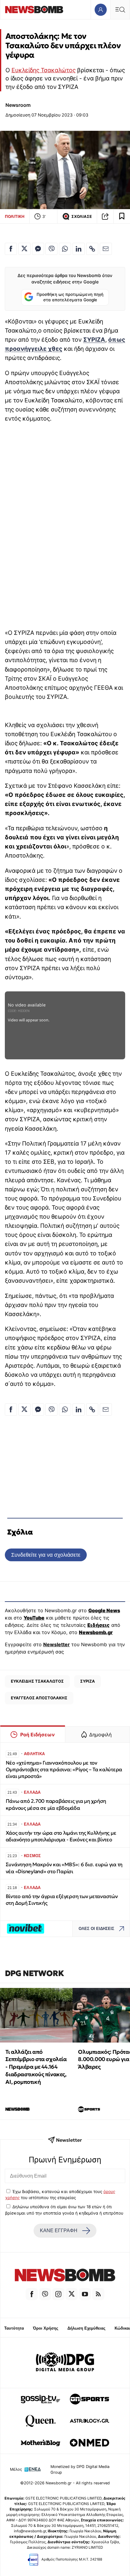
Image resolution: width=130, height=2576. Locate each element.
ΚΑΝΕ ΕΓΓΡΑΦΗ (59, 2231)
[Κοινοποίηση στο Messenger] (38, 249)
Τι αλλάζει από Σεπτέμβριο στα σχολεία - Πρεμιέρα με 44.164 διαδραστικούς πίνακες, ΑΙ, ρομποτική (36, 2067)
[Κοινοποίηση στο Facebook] (11, 249)
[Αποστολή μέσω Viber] (51, 249)
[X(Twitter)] (72, 2294)
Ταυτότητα (14, 2328)
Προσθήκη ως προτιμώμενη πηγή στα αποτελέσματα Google (70, 297)
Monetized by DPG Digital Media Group (80, 2469)
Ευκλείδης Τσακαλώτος (44, 70)
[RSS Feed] (98, 2294)
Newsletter (57, 1644)
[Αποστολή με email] (106, 249)
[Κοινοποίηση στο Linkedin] (79, 249)
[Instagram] (58, 2294)
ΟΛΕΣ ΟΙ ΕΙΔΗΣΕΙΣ (96, 1929)
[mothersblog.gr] (41, 2443)
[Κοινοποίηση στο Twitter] (24, 249)
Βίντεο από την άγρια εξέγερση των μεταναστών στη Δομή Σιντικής (62, 1900)
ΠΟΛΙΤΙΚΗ (15, 216)
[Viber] (45, 2294)
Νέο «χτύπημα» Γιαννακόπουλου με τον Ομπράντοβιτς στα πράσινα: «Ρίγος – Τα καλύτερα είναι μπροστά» (64, 1770)
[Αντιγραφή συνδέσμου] (105, 216)
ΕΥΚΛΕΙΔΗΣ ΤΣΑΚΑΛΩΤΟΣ (37, 1681)
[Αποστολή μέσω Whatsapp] (65, 249)
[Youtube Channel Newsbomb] (85, 2294)
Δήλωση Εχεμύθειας (86, 2328)
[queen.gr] (41, 2421)
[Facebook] (32, 2294)
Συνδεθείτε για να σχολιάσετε (46, 1555)
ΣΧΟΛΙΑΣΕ (82, 217)
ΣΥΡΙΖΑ (94, 340)
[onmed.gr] (89, 2443)
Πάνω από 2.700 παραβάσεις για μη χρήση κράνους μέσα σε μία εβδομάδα (56, 1804)
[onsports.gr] (89, 2399)
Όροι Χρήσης (46, 2328)
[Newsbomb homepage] (34, 10)
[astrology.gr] (89, 2421)
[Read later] (122, 216)
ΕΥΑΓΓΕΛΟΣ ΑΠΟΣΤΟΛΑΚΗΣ (39, 1698)
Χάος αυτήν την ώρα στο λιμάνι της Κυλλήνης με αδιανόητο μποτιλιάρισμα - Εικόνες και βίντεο (61, 1836)
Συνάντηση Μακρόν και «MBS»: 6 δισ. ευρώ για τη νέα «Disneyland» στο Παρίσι (64, 1868)
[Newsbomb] (65, 2276)
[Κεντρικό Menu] (120, 10)
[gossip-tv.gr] (41, 2399)
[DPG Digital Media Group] (65, 2363)
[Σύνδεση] (101, 10)
